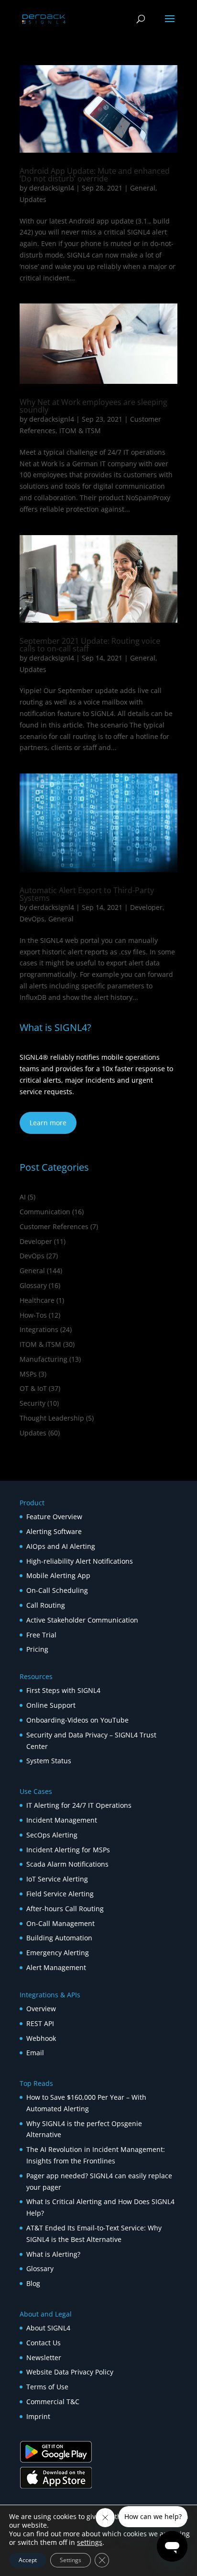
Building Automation (60, 1938)
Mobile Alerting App (58, 1575)
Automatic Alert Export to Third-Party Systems (87, 894)
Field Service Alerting (60, 1894)
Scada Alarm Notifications (67, 1864)
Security (33, 1403)
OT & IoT (33, 1388)
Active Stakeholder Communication (82, 1620)
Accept (28, 2560)
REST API (40, 2023)
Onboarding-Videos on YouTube (77, 1720)
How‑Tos (33, 1315)
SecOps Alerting (52, 1835)
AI (23, 1197)
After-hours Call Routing (65, 1909)
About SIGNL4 (48, 2328)
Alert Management (56, 1967)
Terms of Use (47, 2387)
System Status (49, 1761)
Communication (45, 1212)
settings (90, 2542)
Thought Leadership (52, 1418)
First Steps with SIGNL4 (63, 1690)
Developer (146, 907)
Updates (33, 199)
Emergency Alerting (58, 1953)
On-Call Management (60, 1923)
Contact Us (44, 2343)
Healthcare (37, 1300)
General (143, 188)
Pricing (37, 1649)
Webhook (41, 2038)
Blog (33, 2283)
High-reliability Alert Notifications (80, 1561)
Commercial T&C (53, 2402)
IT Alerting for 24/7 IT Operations (79, 1805)
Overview (41, 2009)
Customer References (54, 1226)
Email (35, 2053)
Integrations (39, 1329)
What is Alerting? (53, 2254)
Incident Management (62, 1820)
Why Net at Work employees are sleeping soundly (93, 406)
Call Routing (46, 1605)
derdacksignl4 (52, 188)
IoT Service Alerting (57, 1879)
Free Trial (41, 1635)
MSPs (28, 1374)
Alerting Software (54, 1531)
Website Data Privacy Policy (70, 2372)
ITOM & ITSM (80, 431)
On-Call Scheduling (57, 1590)
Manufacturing (44, 1359)
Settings (71, 2560)
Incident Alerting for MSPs (68, 1850)
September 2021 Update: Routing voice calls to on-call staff (90, 645)
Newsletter (44, 2358)
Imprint (38, 2416)
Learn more (48, 1123)
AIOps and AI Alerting (61, 1546)
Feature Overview (54, 1517)
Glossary (33, 1285)
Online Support (51, 1705)
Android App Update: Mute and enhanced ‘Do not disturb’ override (95, 175)
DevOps (32, 919)
